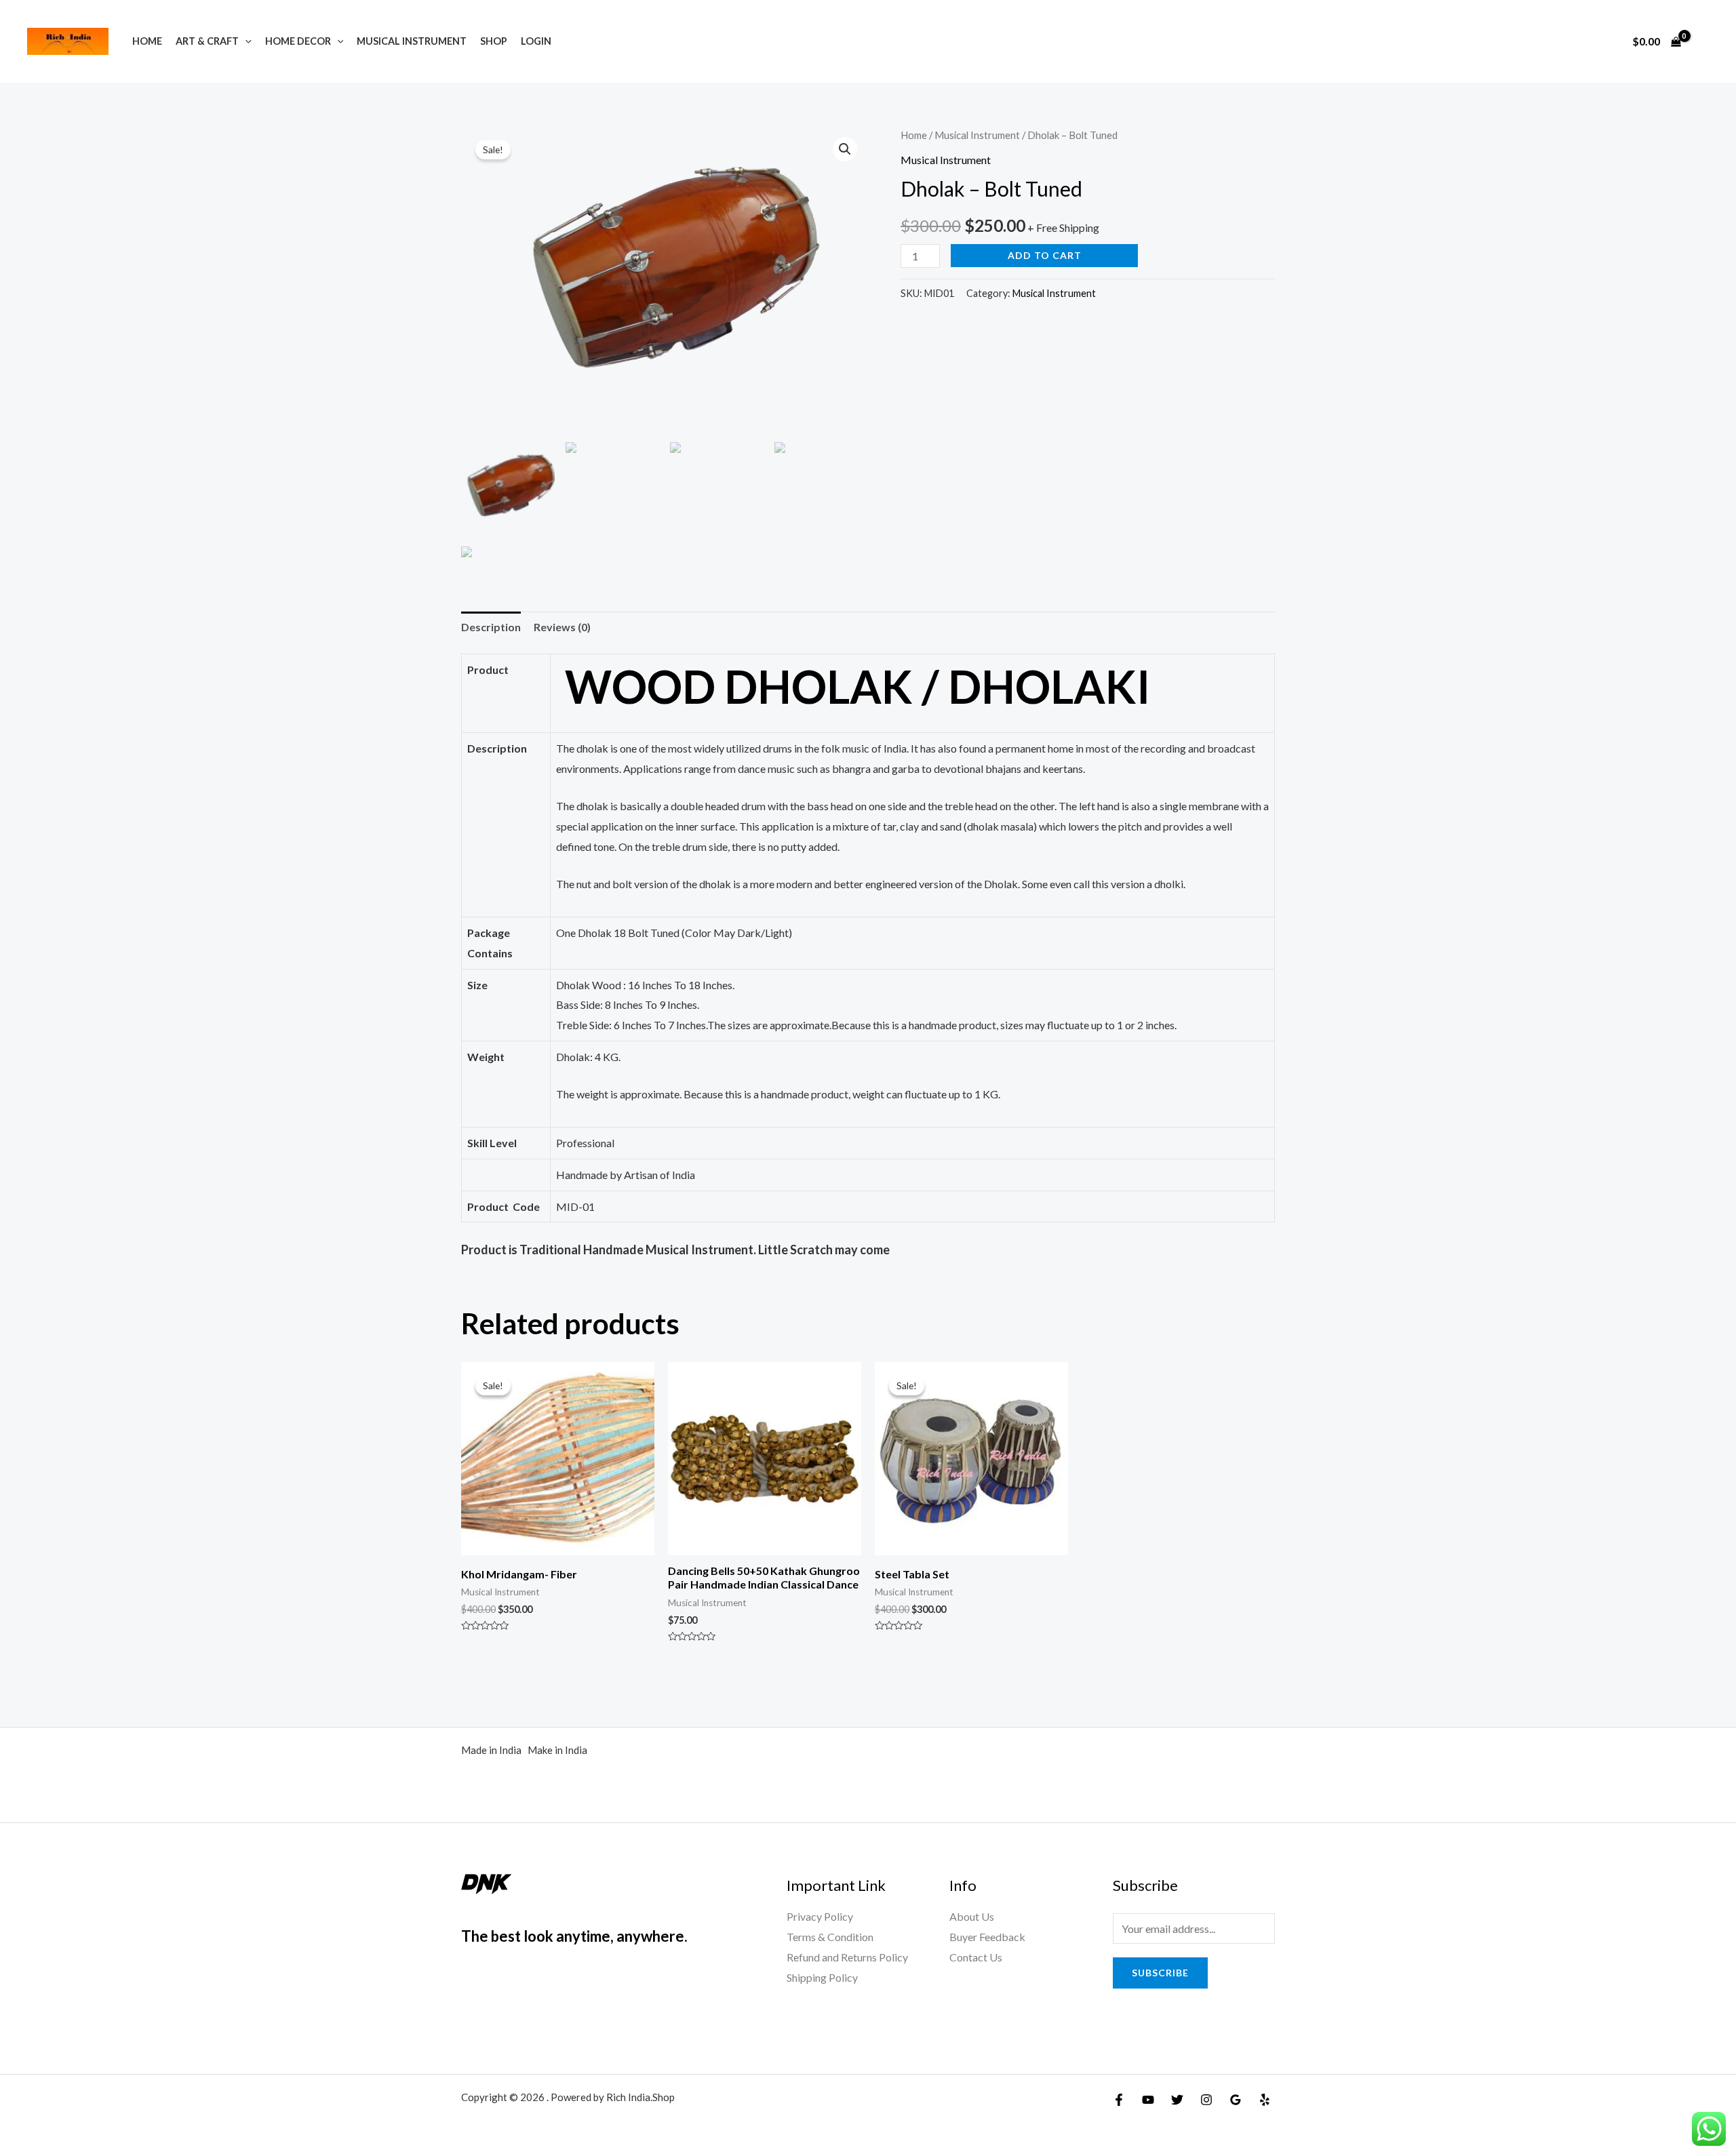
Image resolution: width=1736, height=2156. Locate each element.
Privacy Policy (820, 1916)
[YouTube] (1148, 2100)
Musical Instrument (412, 41)
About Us (972, 1916)
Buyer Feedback (987, 1937)
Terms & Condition (830, 1937)
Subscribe (1160, 1973)
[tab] (491, 627)
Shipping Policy (822, 1977)
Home (147, 41)
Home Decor (298, 41)
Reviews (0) (562, 627)
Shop (494, 41)
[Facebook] (1119, 2100)
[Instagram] (1206, 2100)
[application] (245, 41)
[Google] (1236, 2100)
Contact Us (976, 1957)
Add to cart (1045, 255)
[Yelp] (1265, 2100)
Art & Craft (207, 41)
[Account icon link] (1706, 41)
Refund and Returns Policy (847, 1957)
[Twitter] (1177, 2100)
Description (491, 627)
